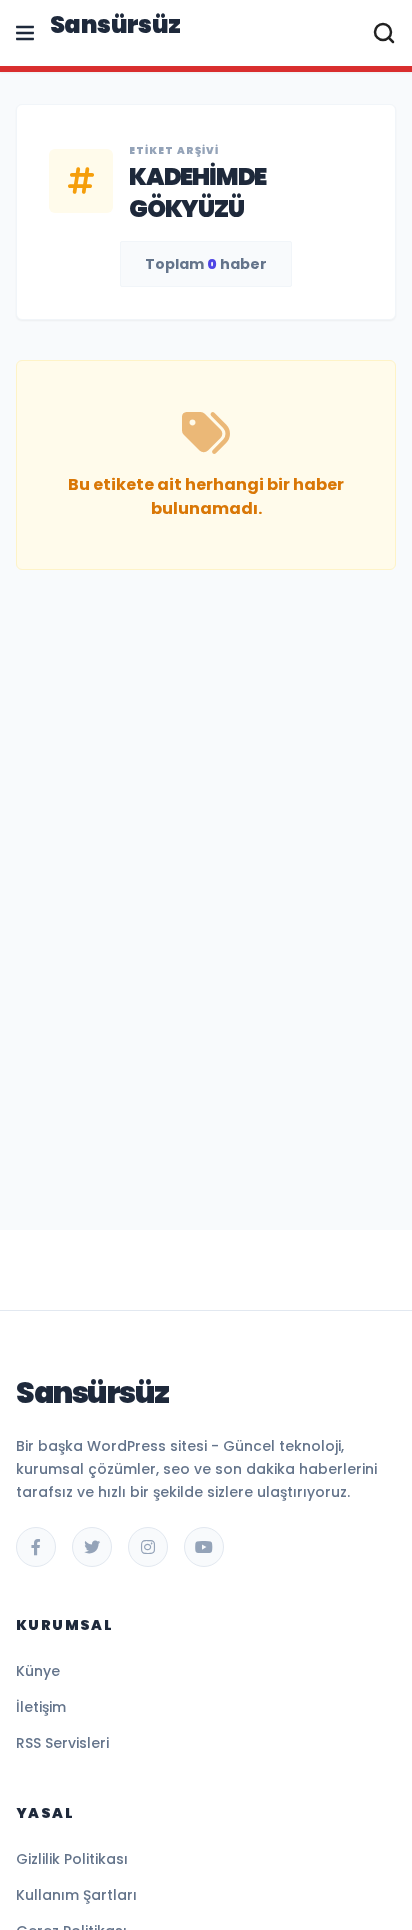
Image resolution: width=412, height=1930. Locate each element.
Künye (38, 1671)
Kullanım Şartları (76, 1895)
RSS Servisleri (62, 1743)
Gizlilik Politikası (72, 1859)
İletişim (41, 1707)
